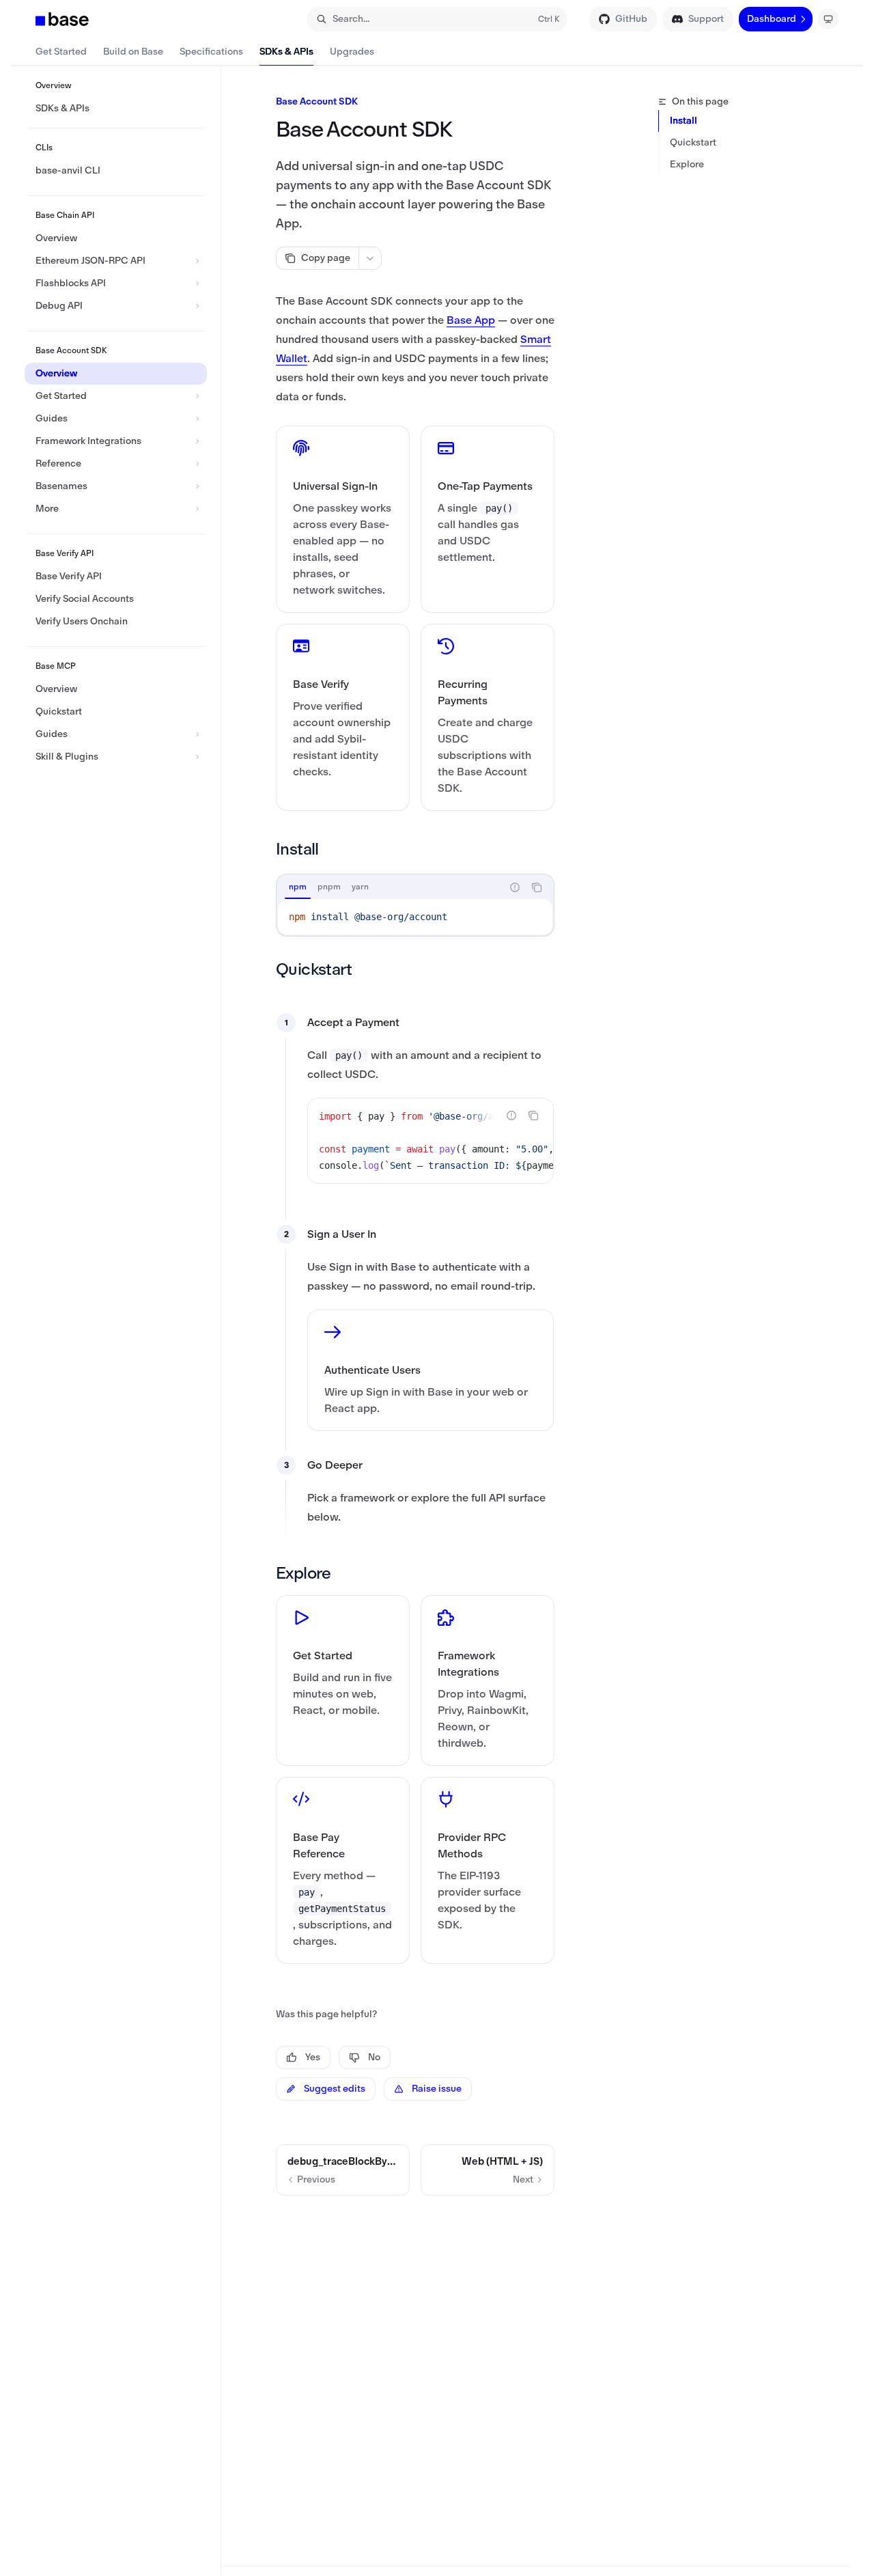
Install (683, 121)
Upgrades (352, 52)
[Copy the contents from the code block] (537, 887)
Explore (687, 164)
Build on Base (133, 52)
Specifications (211, 52)
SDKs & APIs (286, 52)
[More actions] (370, 258)
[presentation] (431, 1141)
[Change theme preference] (828, 19)
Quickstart (693, 142)
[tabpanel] (415, 917)
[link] (343, 519)
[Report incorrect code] (515, 887)
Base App (471, 320)
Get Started (61, 52)
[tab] (298, 887)
